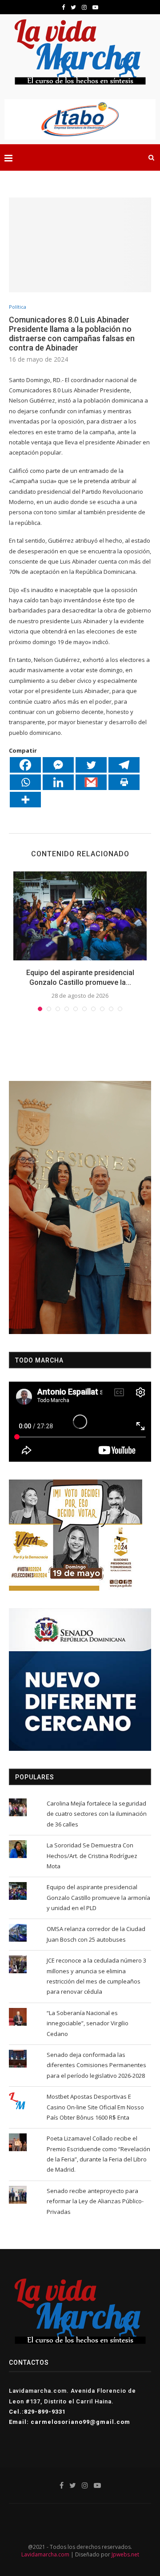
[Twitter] (91, 765)
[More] (25, 800)
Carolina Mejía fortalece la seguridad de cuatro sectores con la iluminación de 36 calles (97, 1814)
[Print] (124, 782)
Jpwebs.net (125, 2554)
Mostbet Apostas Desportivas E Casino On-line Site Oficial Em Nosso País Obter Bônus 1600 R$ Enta (95, 2107)
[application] (80, 1207)
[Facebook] (25, 765)
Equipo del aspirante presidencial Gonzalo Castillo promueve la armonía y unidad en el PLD (98, 1897)
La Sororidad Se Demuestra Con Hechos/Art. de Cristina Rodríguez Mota (92, 1856)
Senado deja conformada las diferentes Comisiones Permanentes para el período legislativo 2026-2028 (96, 2065)
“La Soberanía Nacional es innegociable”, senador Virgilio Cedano (88, 2023)
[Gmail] (91, 782)
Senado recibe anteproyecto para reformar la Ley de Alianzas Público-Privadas (95, 2201)
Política (18, 307)
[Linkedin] (58, 782)
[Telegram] (124, 765)
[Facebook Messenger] (58, 765)
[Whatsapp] (25, 782)
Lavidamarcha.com (45, 2554)
